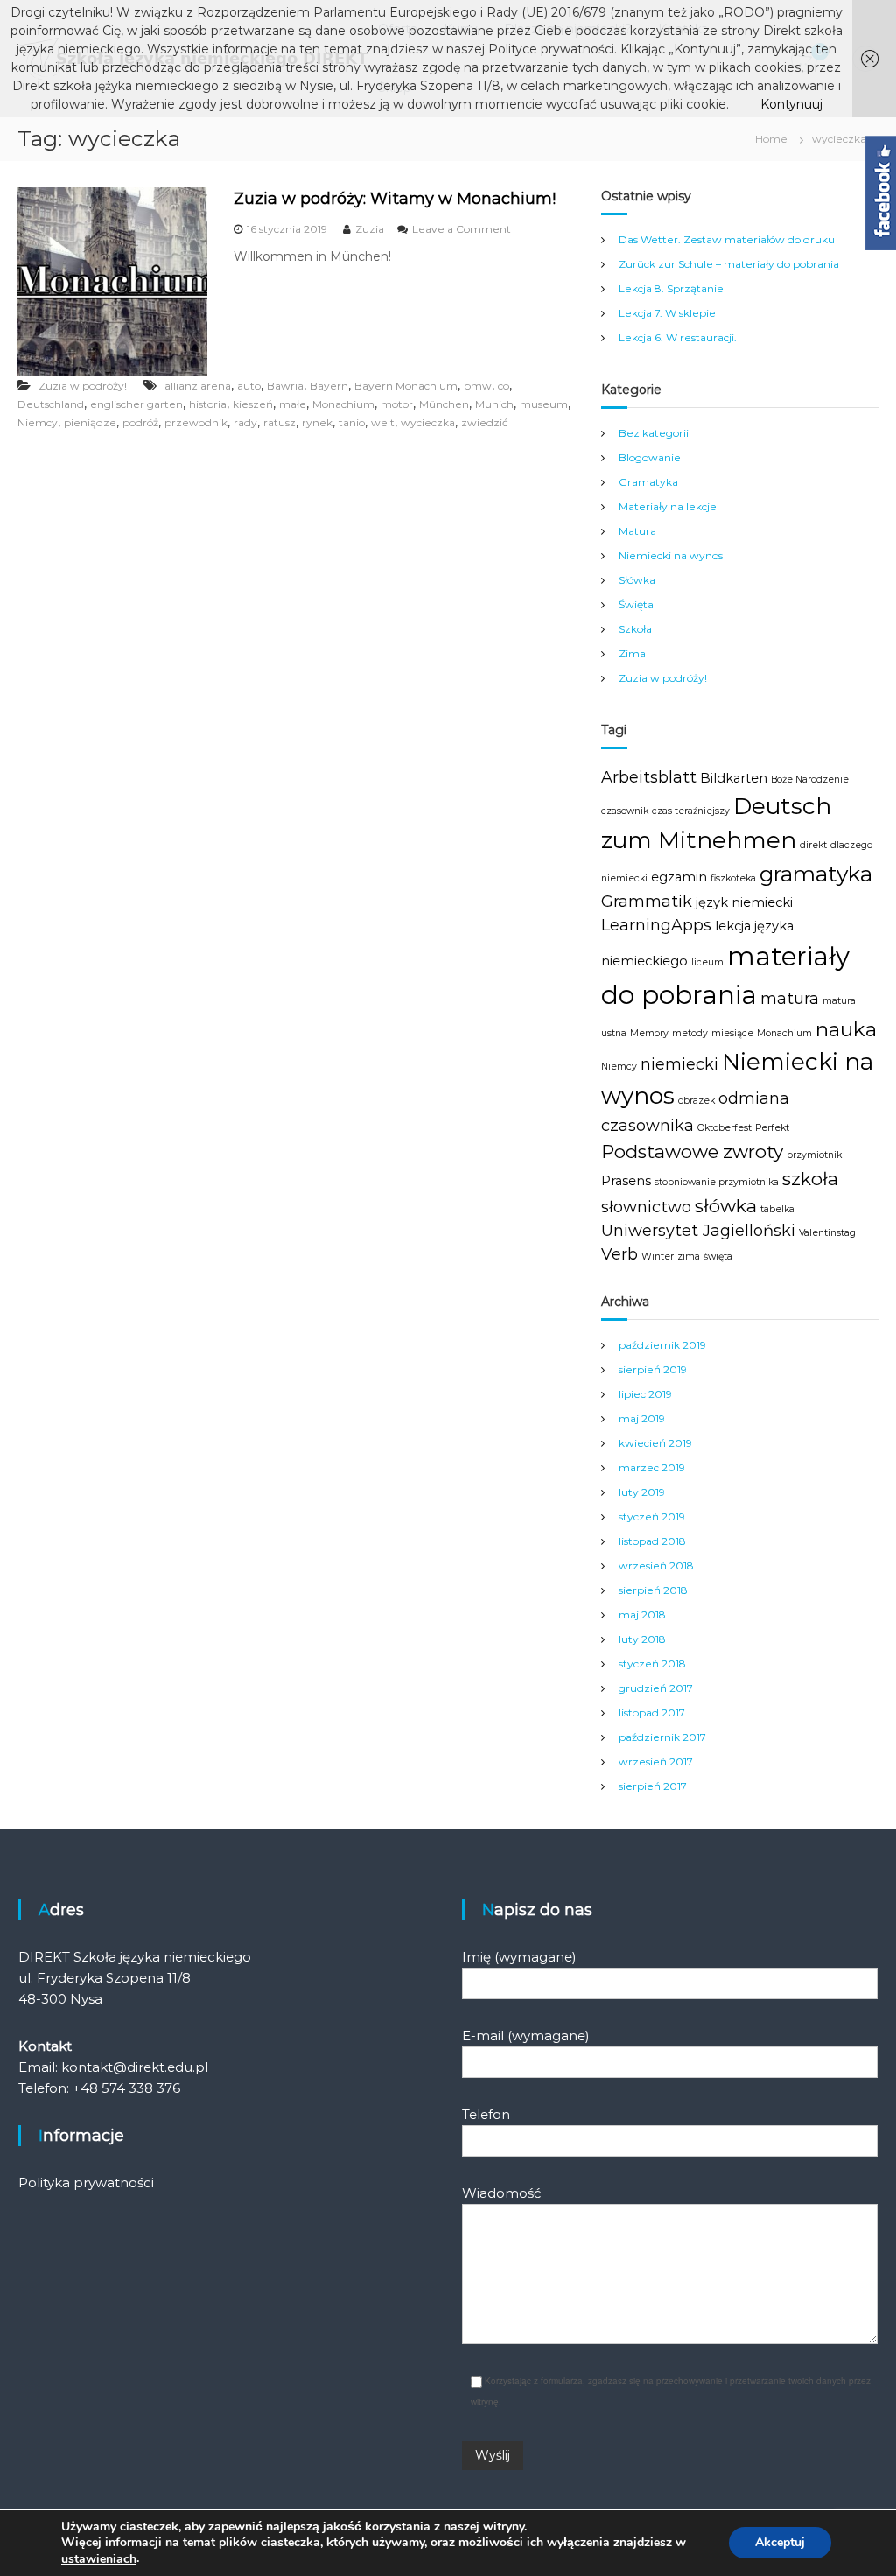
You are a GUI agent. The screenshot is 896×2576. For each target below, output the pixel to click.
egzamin (679, 877)
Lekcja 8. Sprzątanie (671, 288)
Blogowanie (650, 457)
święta (718, 1256)
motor (397, 404)
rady (245, 422)
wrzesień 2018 (656, 1565)
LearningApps (656, 925)
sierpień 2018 (653, 1590)
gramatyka (816, 874)
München (444, 404)
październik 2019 (662, 1345)
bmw (478, 386)
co (504, 386)
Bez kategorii (654, 433)
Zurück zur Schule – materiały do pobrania (729, 264)
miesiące (732, 1033)
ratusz (280, 422)
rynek (317, 422)
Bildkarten (734, 778)
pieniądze (90, 422)
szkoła (810, 1179)
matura (790, 999)
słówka (726, 1206)
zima (689, 1256)
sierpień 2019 (653, 1369)
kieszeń (253, 404)
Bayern (329, 386)
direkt (813, 845)
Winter (658, 1256)
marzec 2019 (652, 1467)
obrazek (696, 1101)
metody (690, 1033)
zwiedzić (485, 422)
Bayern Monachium (406, 386)
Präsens (626, 1181)
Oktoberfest (724, 1128)
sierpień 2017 (653, 1786)
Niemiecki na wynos (671, 555)
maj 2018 (642, 1614)
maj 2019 (642, 1418)
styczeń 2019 (652, 1516)
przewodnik (196, 422)
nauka (846, 1029)
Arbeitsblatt (649, 777)
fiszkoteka (733, 878)
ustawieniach (99, 2559)
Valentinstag (827, 1233)
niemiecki (679, 1064)
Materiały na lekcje (668, 506)
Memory (649, 1033)
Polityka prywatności (86, 2183)
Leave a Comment (462, 229)
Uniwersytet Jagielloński (698, 1231)
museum (544, 404)
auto (249, 386)
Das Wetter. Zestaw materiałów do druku (727, 239)
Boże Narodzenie (810, 779)
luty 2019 (642, 1492)
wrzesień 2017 (656, 1762)
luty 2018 (642, 1639)
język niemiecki (744, 902)
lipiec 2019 (645, 1394)
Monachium (343, 404)
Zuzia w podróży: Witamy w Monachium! (395, 199)
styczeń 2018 (652, 1664)
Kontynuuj (791, 104)
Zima (632, 653)
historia (208, 404)
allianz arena (198, 386)
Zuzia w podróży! (83, 386)
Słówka (637, 580)
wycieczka (428, 422)
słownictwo (646, 1207)
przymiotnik (814, 1155)
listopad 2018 (652, 1541)
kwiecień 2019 (655, 1443)
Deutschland (51, 404)
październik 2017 (662, 1737)
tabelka (777, 1209)
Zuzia (370, 229)
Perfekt (772, 1128)
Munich (494, 404)
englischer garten (136, 404)
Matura (637, 531)
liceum (707, 962)
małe (293, 404)
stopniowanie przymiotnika (717, 1182)
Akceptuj (780, 2543)
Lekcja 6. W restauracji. (678, 337)
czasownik (625, 811)
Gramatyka (648, 482)
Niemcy (38, 422)
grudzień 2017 (656, 1688)
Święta (636, 604)
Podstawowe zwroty (692, 1151)
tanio (352, 422)
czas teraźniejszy (691, 811)
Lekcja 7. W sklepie (667, 313)
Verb (619, 1254)
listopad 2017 (652, 1713)
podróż (140, 422)
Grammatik (647, 902)
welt (383, 422)
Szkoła (635, 629)
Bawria (285, 386)
